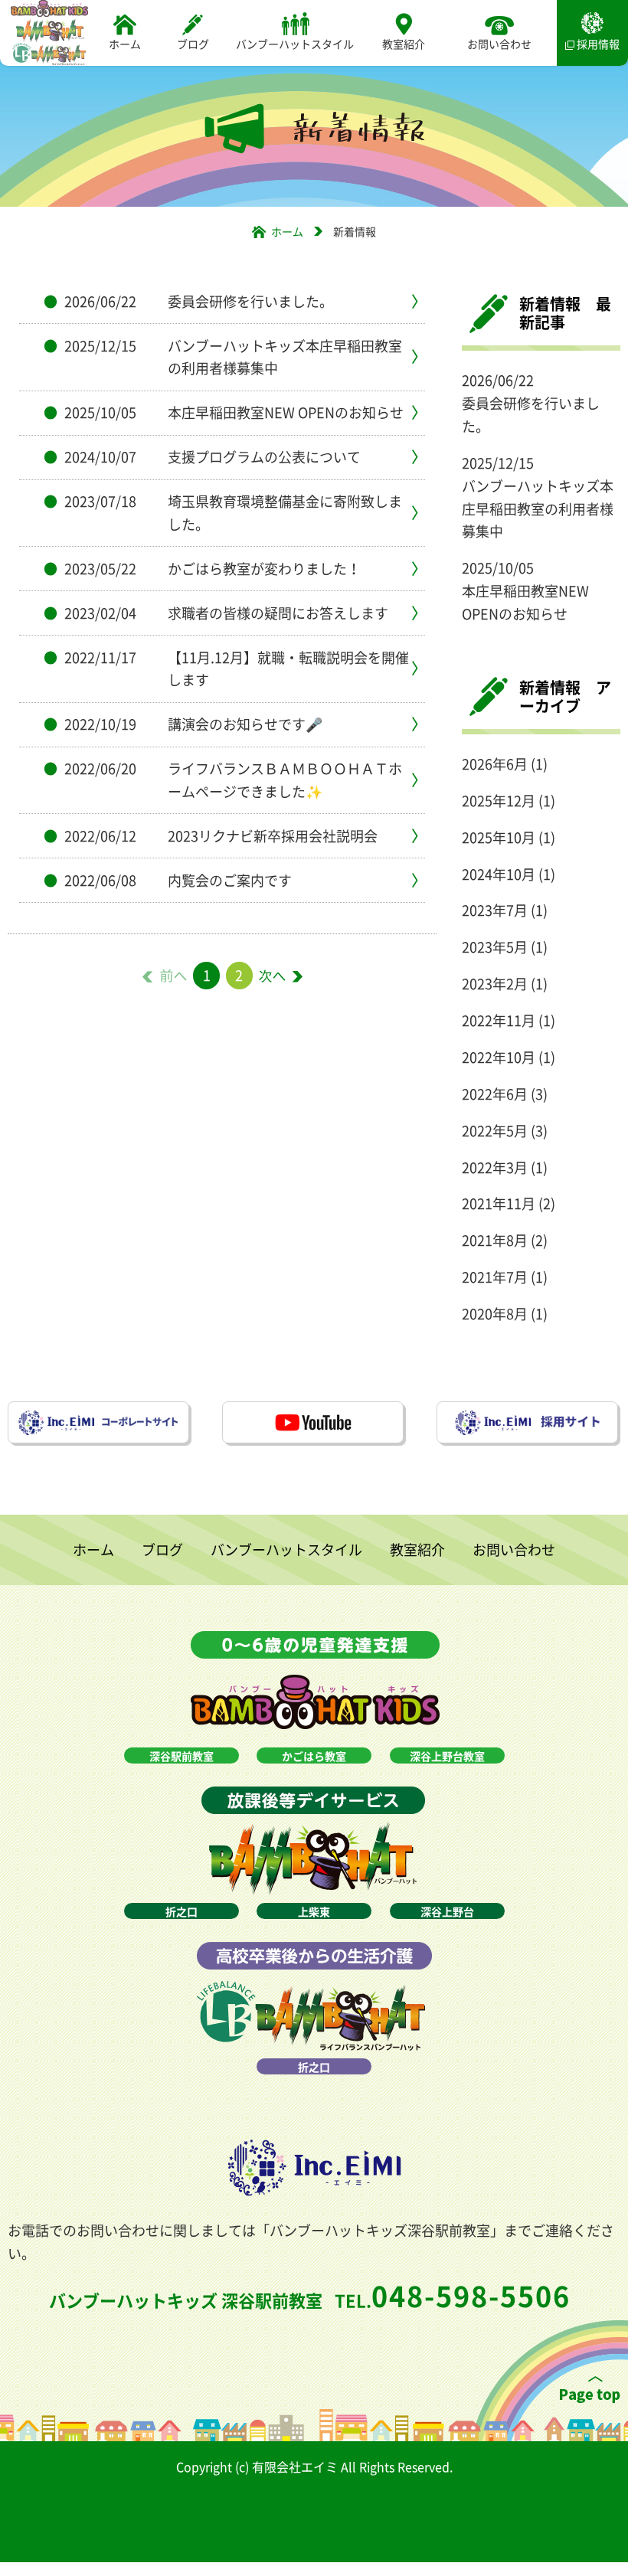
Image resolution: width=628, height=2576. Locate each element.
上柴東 (314, 1911)
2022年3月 (495, 1167)
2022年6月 (495, 1094)
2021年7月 (495, 1277)
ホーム (125, 44)
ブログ (193, 44)
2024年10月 (499, 874)
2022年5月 (495, 1131)
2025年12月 (499, 801)
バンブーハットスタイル (295, 44)
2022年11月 (499, 1020)
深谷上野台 (447, 1911)
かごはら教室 (314, 1756)
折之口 (182, 1911)
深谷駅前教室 (182, 1756)
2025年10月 (499, 837)
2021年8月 (495, 1240)
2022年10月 (499, 1057)
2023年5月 (495, 947)
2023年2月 (495, 984)
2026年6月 (495, 764)
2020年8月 (495, 1314)
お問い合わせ (499, 44)
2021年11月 (499, 1203)
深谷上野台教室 (447, 1756)
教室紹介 (404, 44)
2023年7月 (495, 910)
